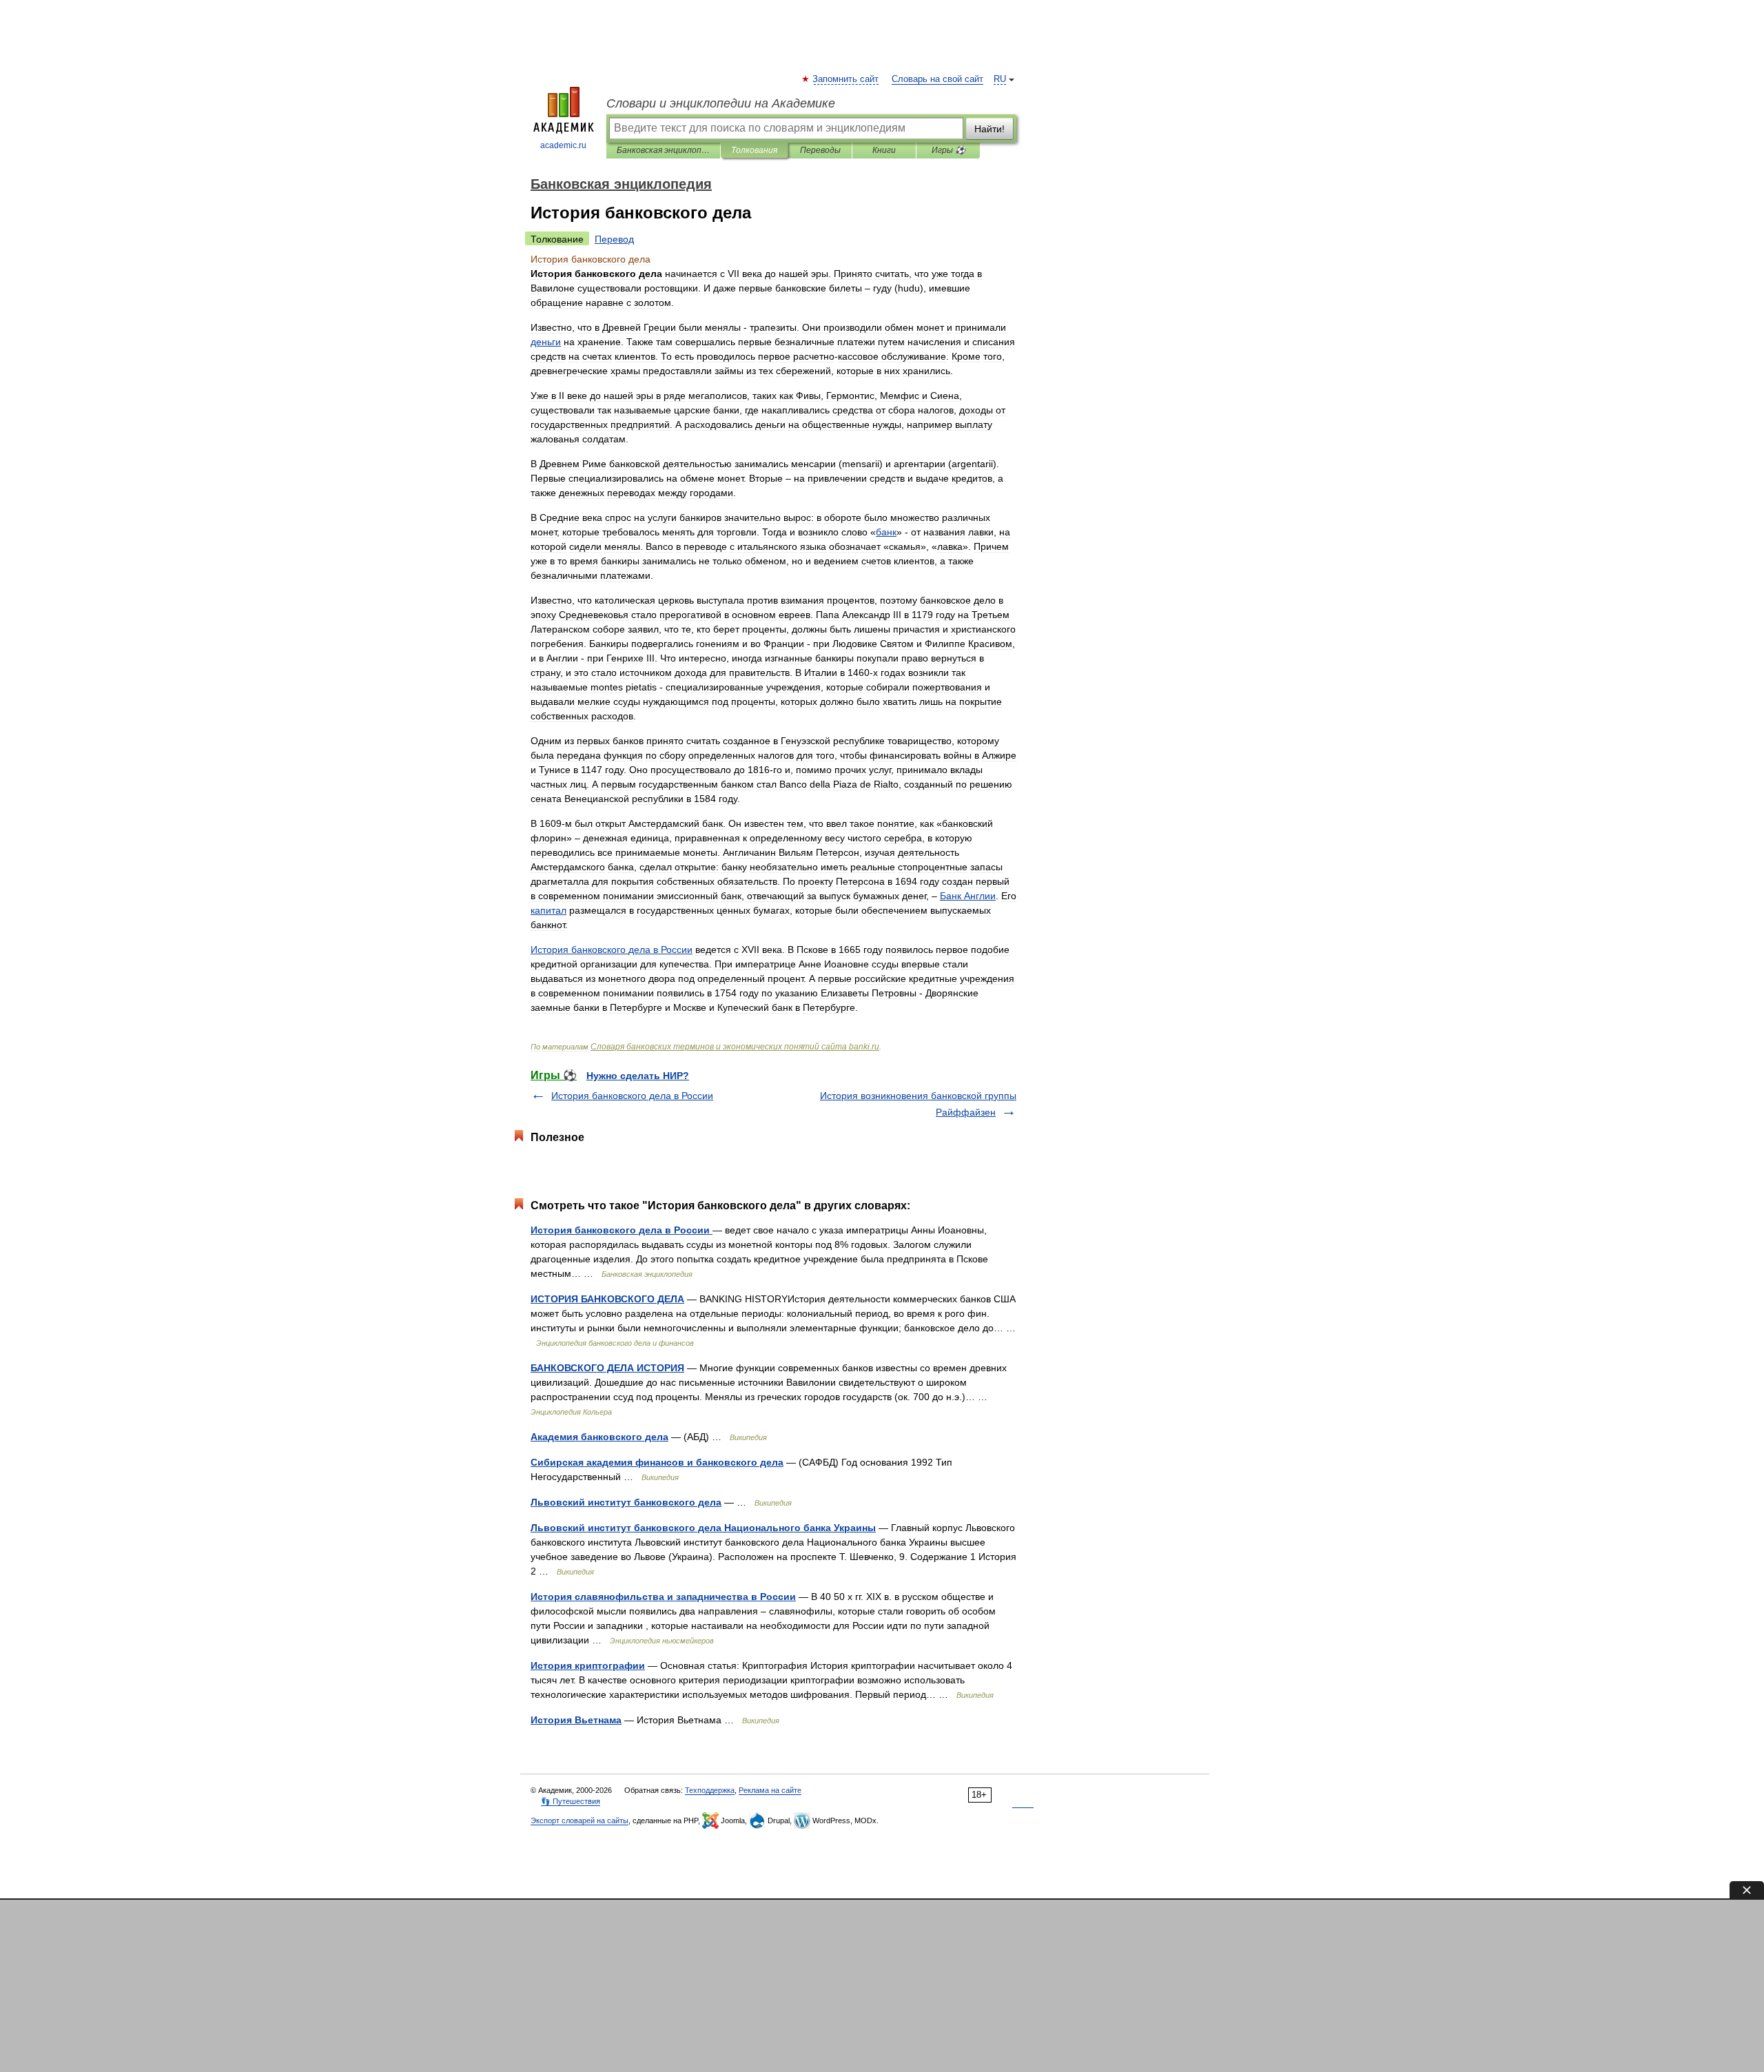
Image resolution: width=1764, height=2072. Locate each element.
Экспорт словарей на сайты (580, 1820)
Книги (884, 150)
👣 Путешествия (571, 1801)
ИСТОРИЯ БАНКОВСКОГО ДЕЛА (607, 1299)
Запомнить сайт (846, 79)
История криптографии (588, 1665)
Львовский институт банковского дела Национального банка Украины (703, 1528)
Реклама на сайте (770, 1790)
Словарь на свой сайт (937, 79)
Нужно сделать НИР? (638, 1076)
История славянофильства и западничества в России (663, 1597)
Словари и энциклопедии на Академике (721, 103)
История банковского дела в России (632, 1096)
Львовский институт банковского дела (626, 1502)
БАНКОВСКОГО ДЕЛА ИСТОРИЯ (607, 1368)
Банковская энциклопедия (663, 150)
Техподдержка (710, 1790)
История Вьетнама (576, 1720)
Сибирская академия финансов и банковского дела (657, 1462)
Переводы (820, 150)
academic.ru (563, 145)
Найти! (989, 129)
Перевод (614, 239)
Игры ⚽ (948, 150)
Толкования (754, 150)
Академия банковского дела (599, 1437)
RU (1000, 79)
